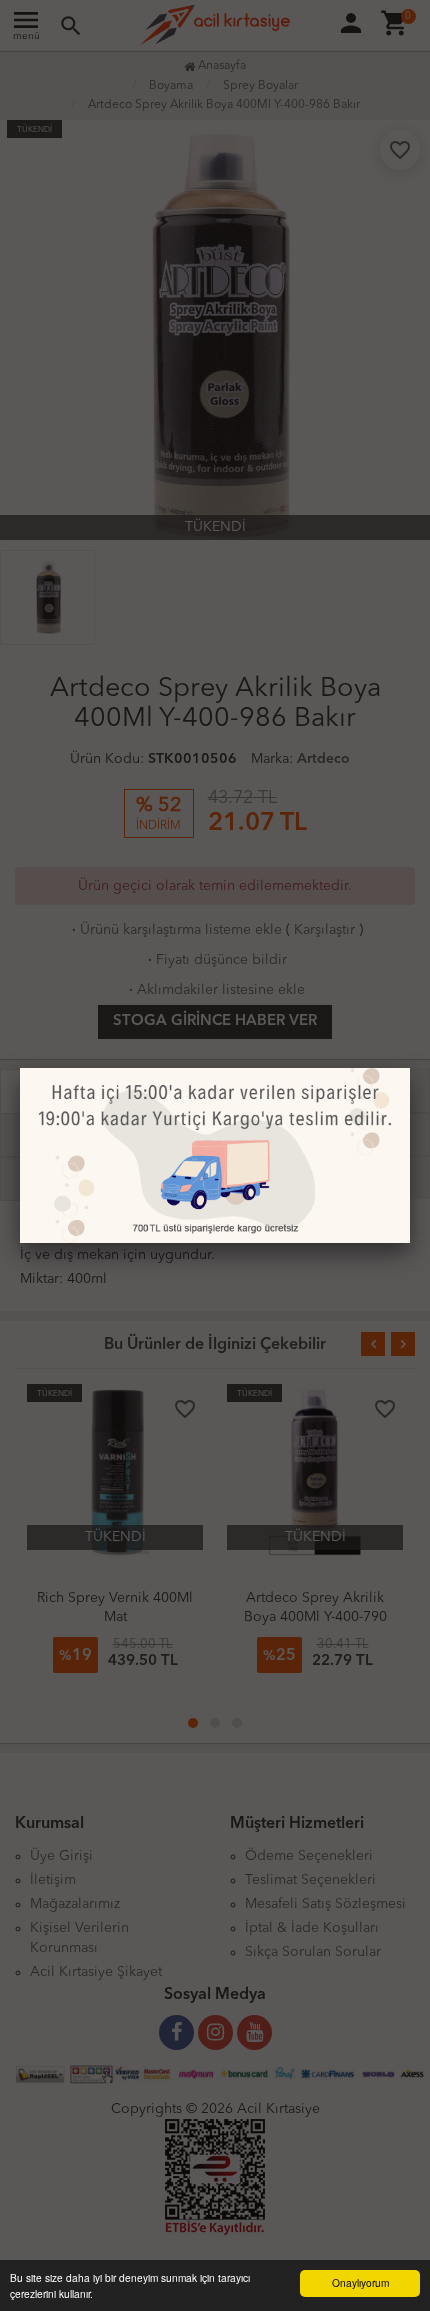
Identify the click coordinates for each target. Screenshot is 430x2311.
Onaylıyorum (360, 2282)
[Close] (410, 1068)
